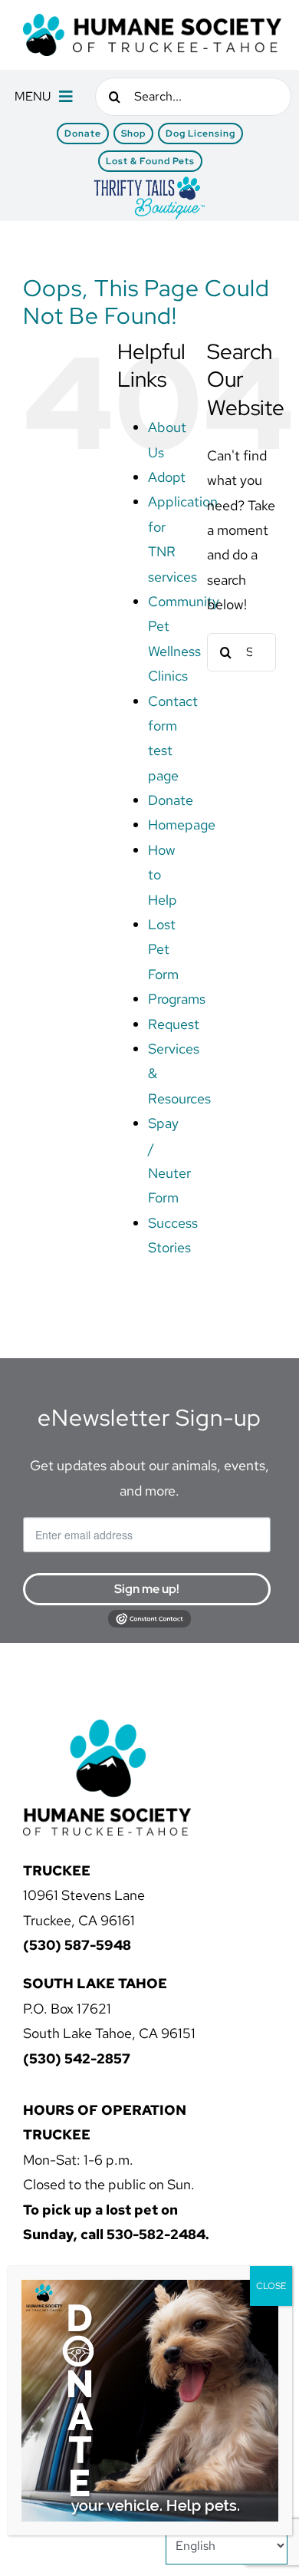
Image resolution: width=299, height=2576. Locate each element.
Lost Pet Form (163, 949)
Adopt (167, 477)
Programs (177, 999)
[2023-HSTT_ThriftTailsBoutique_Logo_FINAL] (149, 181)
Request (174, 1024)
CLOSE (271, 2286)
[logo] (152, 20)
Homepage (182, 825)
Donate (171, 800)
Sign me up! (147, 1589)
